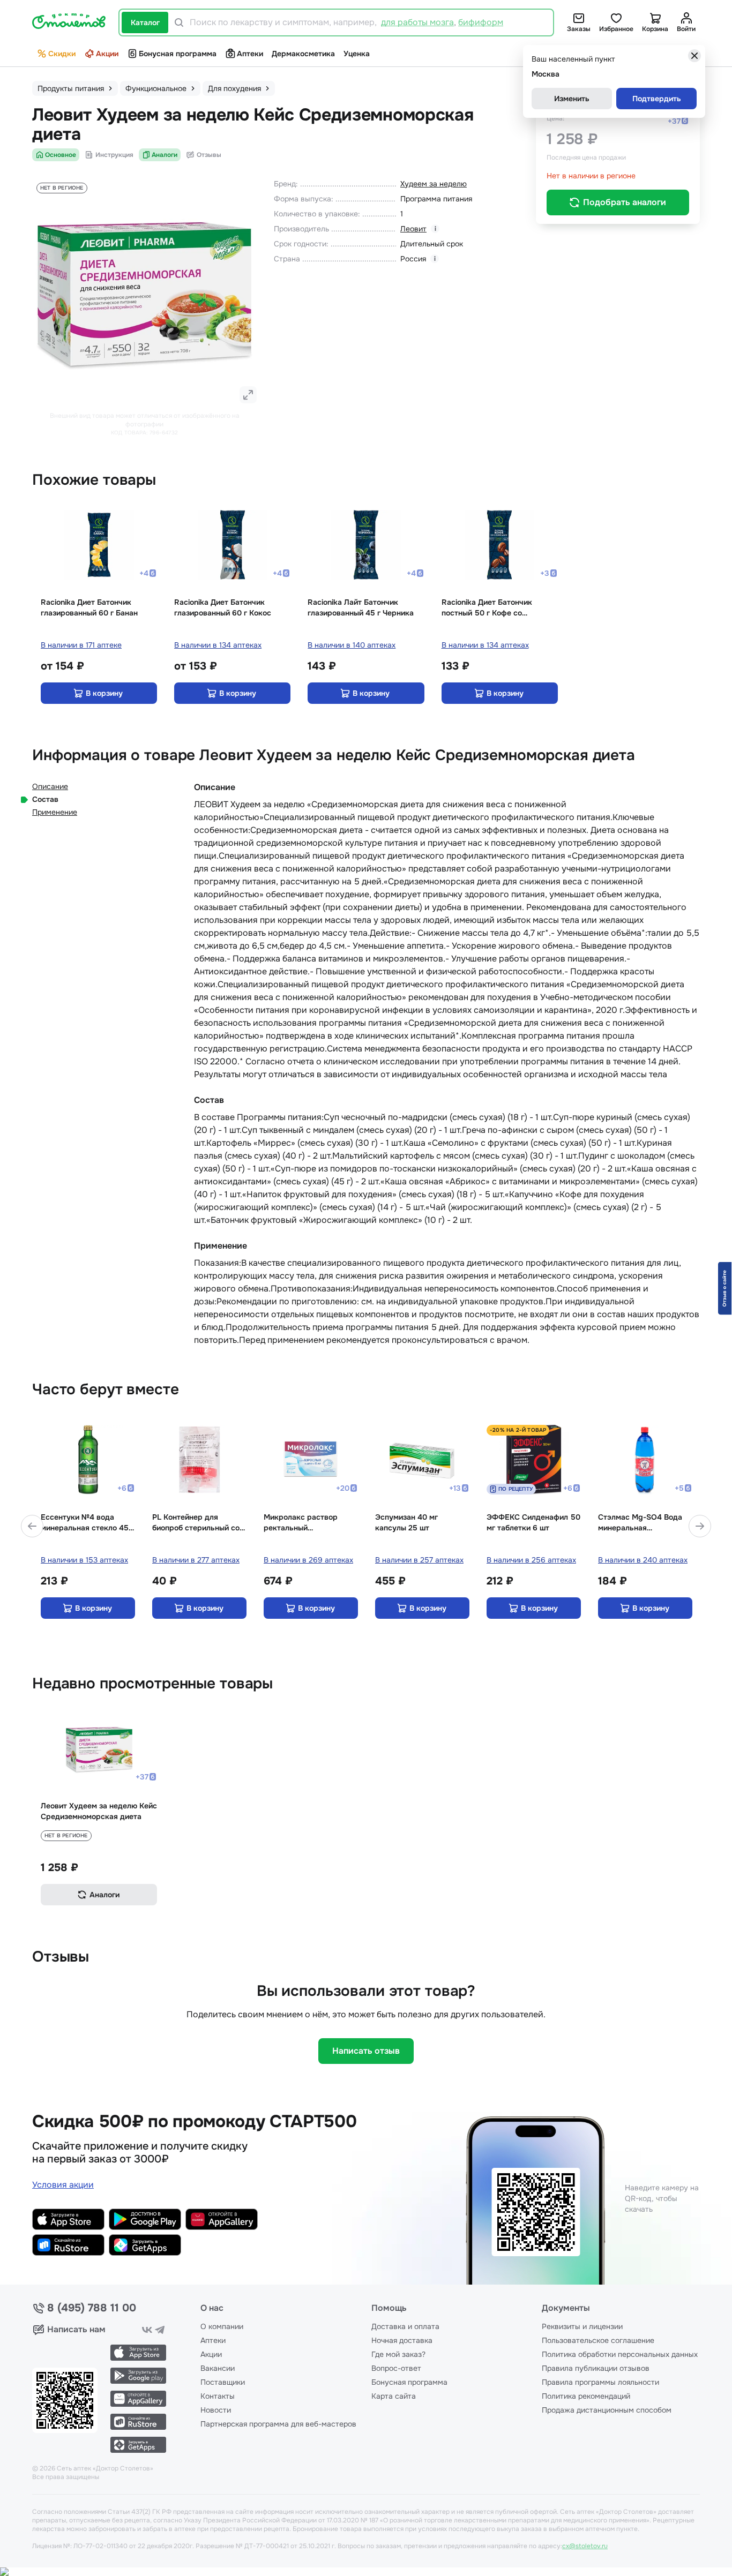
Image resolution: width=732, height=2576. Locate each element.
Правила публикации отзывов (596, 2368)
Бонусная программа (178, 54)
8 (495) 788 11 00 (92, 2308)
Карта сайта (394, 2396)
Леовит (413, 229)
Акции (107, 54)
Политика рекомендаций (586, 2396)
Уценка (357, 54)
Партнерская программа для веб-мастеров (278, 2424)
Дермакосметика (303, 54)
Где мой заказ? (398, 2354)
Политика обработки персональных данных (620, 2354)
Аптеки (250, 54)
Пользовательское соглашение (598, 2340)
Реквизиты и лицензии (582, 2326)
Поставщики (223, 2382)
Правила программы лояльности (600, 2382)
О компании (222, 2326)
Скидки (62, 54)
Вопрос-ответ (396, 2368)
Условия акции (63, 2185)
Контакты (218, 2396)
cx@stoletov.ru (585, 2546)
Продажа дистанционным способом (607, 2410)
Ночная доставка (402, 2340)
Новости (216, 2410)
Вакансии (218, 2368)
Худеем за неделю (434, 184)
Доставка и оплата (405, 2326)
